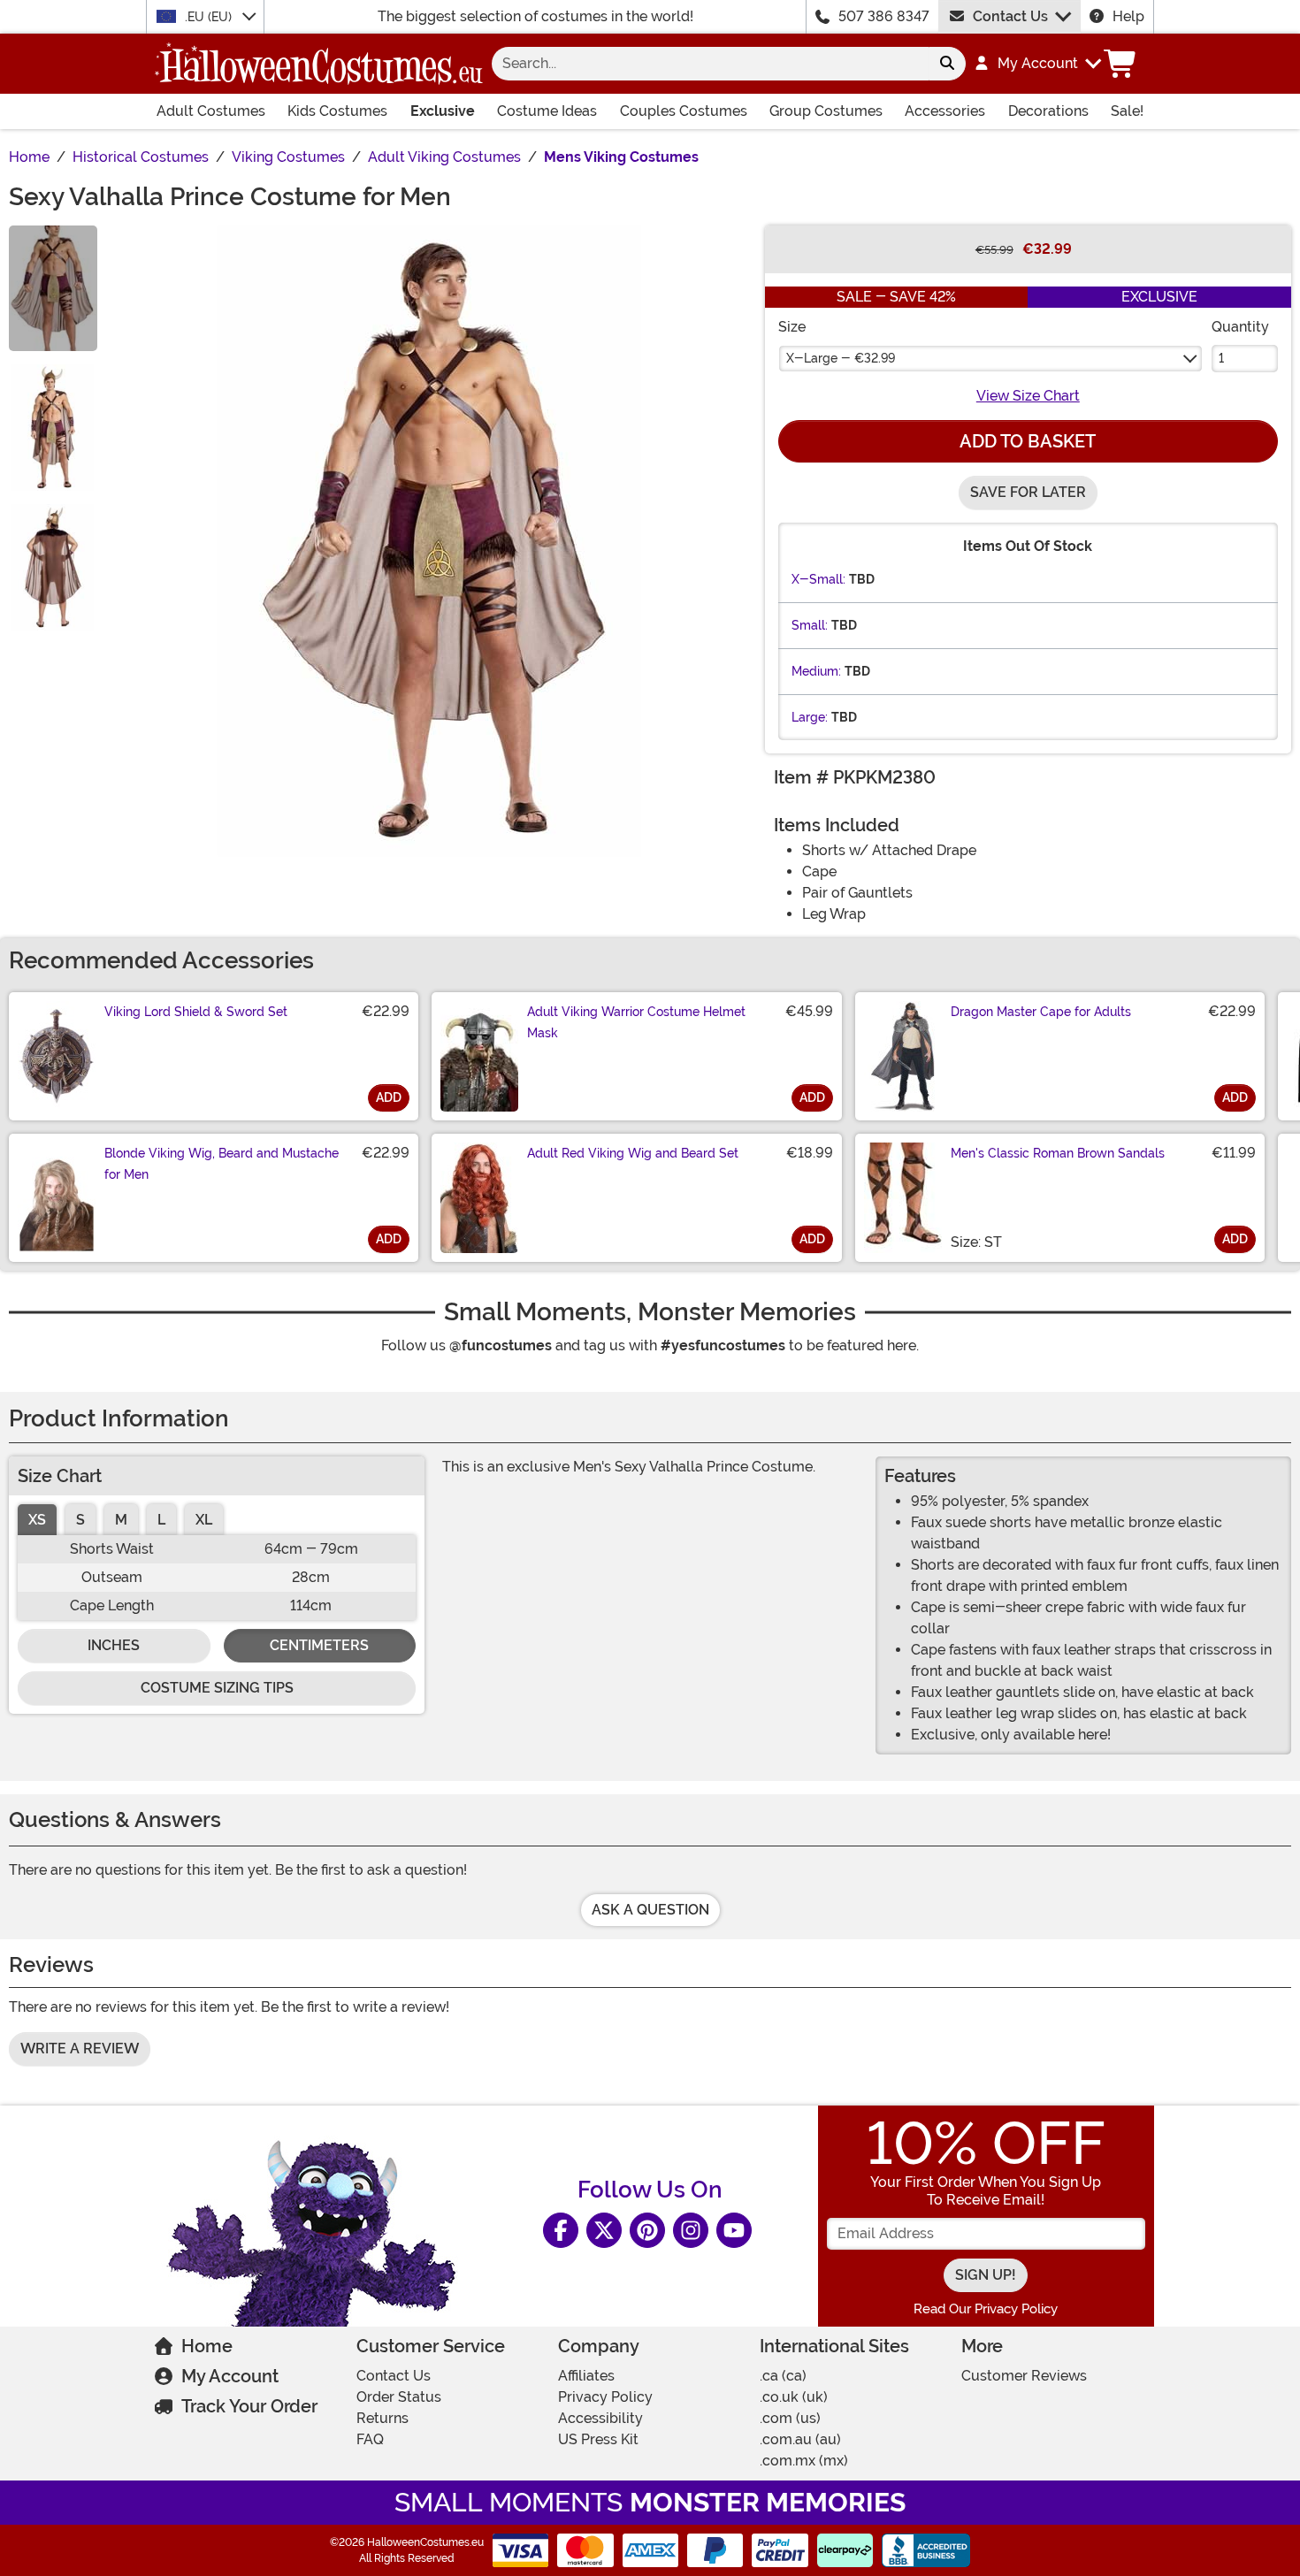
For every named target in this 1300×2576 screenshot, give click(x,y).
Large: (810, 717)
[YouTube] (734, 2230)
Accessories (945, 111)
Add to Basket (1028, 441)
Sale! (1127, 111)
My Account (230, 2376)
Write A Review (80, 2049)
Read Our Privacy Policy (986, 2309)
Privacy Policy (605, 2397)
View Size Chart (1028, 396)
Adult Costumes (211, 111)
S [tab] (80, 1520)
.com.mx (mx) (804, 2461)
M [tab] (121, 1520)
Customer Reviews (1024, 2376)
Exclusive (443, 111)
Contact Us (1010, 16)
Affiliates (586, 2376)
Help (1128, 16)
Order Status (399, 2397)
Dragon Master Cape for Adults (1041, 1012)
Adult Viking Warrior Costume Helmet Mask (636, 1022)
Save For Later (1028, 492)
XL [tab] (204, 1520)
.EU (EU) (210, 17)
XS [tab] (37, 1520)
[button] (1037, 64)
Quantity (1240, 327)
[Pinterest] (647, 2230)
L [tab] (161, 1520)
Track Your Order (249, 2406)
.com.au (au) (800, 2439)
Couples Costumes (684, 111)
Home (207, 2346)
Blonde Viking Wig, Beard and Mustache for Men (222, 1164)
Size (792, 327)
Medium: (816, 671)
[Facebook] (561, 2230)
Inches (114, 1645)
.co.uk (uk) (794, 2397)
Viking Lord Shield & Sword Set (196, 1012)
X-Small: (818, 579)
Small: (810, 625)
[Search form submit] (947, 64)
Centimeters (319, 1645)
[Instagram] (691, 2230)
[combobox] (710, 64)
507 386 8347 (884, 16)
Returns (382, 2418)
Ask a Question (650, 1910)
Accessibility (600, 2418)
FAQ (370, 2439)
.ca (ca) (783, 2376)
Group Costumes (826, 111)
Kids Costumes (337, 111)
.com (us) (790, 2418)
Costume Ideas (547, 111)
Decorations (1048, 111)
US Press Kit (598, 2439)
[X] (604, 2230)
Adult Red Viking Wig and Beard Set (633, 1153)
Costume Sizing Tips (217, 1688)
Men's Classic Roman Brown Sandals (1058, 1153)
